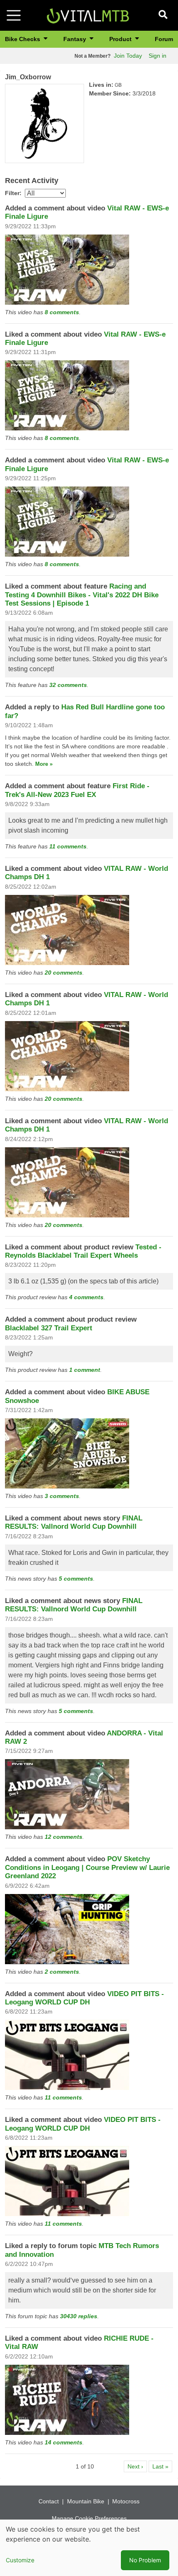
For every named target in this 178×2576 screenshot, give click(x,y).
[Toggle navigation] (14, 15)
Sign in (158, 56)
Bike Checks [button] (23, 39)
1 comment (85, 1370)
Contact (49, 2501)
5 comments (76, 1579)
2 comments (62, 1972)
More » (44, 764)
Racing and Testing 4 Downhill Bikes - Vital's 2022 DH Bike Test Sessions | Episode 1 (82, 595)
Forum (164, 39)
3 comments (62, 1496)
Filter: (13, 193)
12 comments (64, 1837)
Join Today (128, 56)
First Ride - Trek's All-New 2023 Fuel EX (77, 790)
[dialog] (89, 2548)
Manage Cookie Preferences (89, 2518)
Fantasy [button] (76, 39)
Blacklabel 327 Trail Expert (49, 1328)
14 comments (64, 2442)
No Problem (145, 2560)
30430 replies (79, 2316)
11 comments (68, 846)
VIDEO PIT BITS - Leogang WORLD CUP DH (84, 1998)
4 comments (86, 1297)
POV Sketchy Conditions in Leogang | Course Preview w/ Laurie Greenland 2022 (87, 1867)
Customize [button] (20, 2560)
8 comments (62, 312)
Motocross (126, 2501)
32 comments (68, 685)
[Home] (88, 15)
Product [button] (121, 39)
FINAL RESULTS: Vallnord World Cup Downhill (74, 1522)
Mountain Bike (86, 2501)
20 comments (64, 973)
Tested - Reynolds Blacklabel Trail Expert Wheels (83, 1251)
